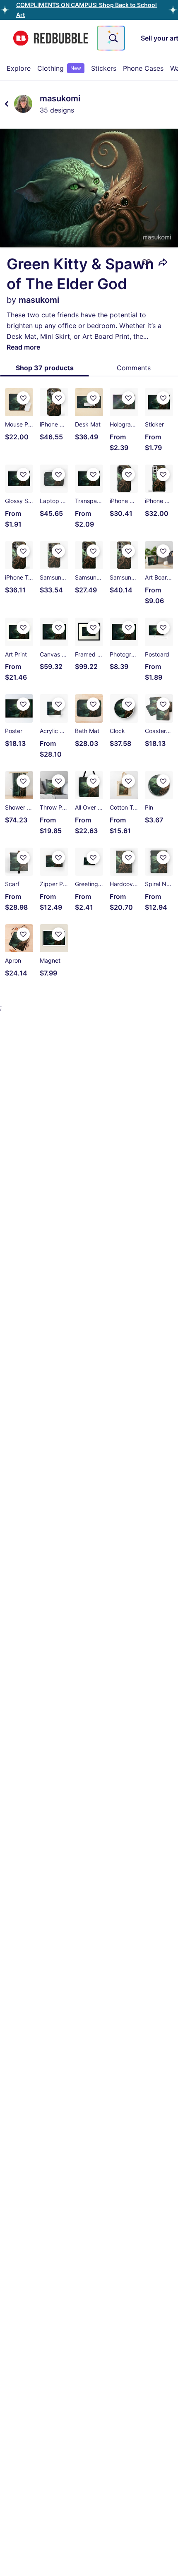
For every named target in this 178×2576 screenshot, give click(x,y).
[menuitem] (19, 68)
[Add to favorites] (147, 262)
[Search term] (113, 38)
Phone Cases (143, 68)
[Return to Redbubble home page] (51, 38)
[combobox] (111, 38)
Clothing (59, 68)
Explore (19, 68)
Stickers (104, 68)
